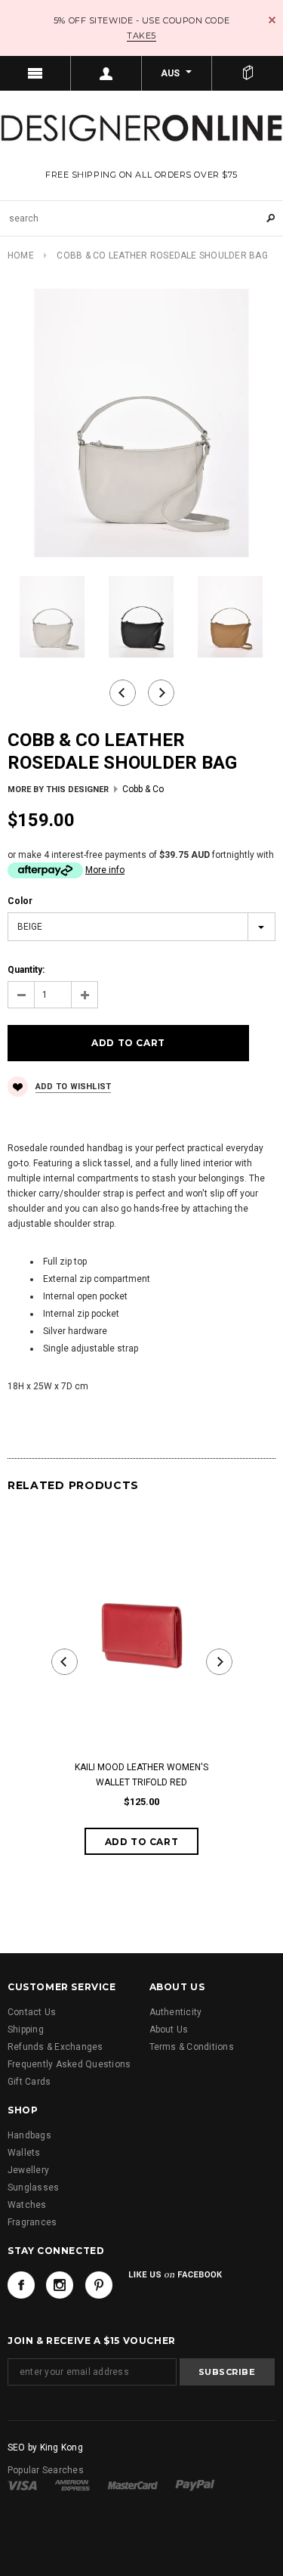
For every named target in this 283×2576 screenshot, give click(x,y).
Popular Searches (46, 2470)
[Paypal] (195, 2485)
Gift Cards (29, 2082)
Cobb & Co (143, 789)
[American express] (72, 2485)
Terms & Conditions (192, 2047)
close (272, 20)
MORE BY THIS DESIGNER (58, 790)
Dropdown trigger (106, 73)
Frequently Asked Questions (69, 2064)
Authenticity (176, 2012)
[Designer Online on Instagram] (60, 2285)
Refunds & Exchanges (55, 2047)
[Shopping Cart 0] (248, 73)
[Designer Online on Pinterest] (99, 2285)
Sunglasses (33, 2187)
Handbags (29, 2135)
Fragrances (32, 2222)
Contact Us (32, 2012)
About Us (169, 2030)
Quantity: (26, 970)
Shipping (26, 2030)
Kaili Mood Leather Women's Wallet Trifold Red (141, 1775)
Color (20, 901)
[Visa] (22, 2485)
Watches (27, 2205)
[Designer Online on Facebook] (21, 2285)
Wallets (24, 2153)
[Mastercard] (133, 2485)
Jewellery (28, 2170)
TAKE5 (141, 36)
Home (21, 255)
